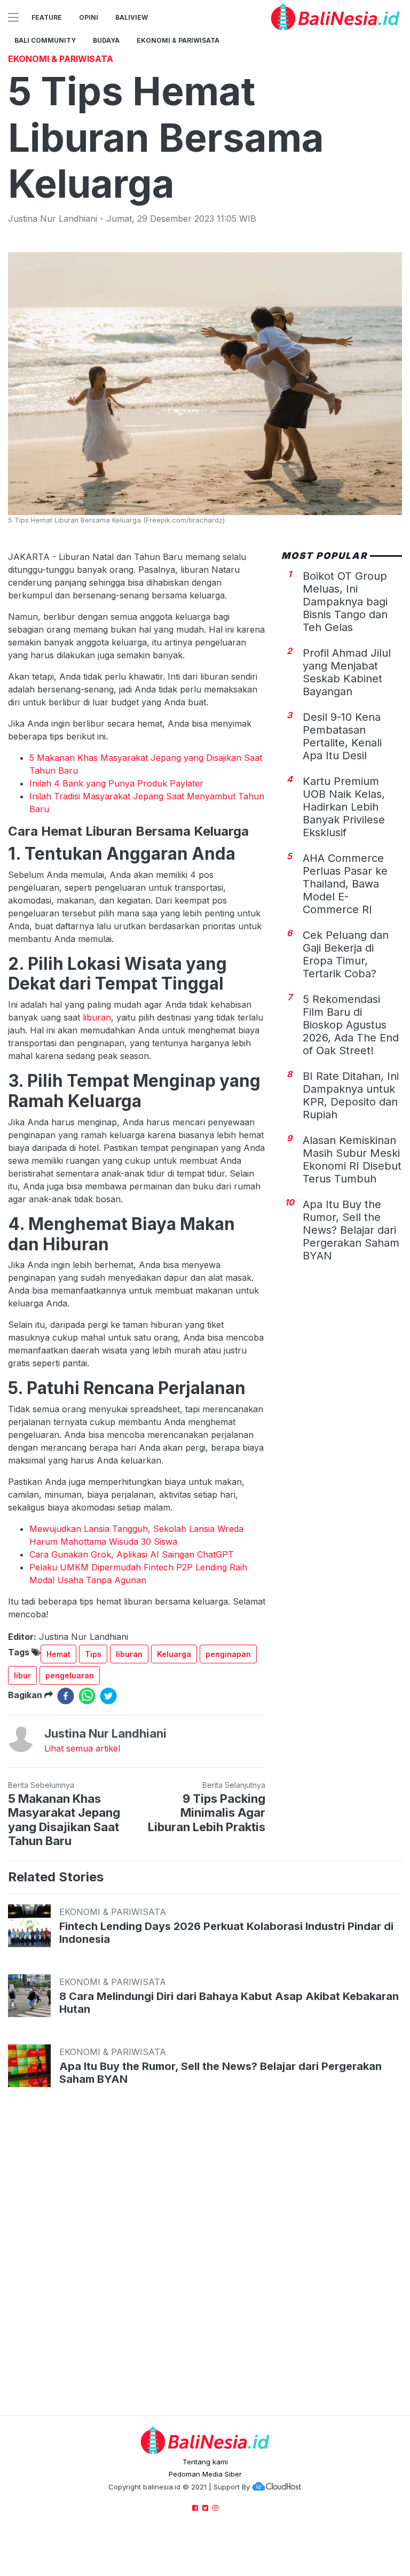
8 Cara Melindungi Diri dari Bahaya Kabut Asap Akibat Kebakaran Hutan (229, 2003)
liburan (97, 1017)
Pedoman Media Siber (205, 2474)
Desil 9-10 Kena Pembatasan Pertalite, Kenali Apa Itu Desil (342, 736)
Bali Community (45, 40)
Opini (89, 17)
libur (22, 1675)
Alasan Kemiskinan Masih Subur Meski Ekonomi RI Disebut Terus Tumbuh (352, 1159)
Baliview (132, 17)
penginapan (228, 1654)
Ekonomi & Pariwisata (178, 40)
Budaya (106, 40)
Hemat (58, 1654)
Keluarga (174, 1654)
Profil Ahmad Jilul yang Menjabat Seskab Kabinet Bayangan (347, 672)
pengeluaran (70, 1675)
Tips (93, 1654)
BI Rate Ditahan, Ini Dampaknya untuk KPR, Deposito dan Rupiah (351, 1095)
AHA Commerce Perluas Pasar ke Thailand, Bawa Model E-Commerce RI (345, 884)
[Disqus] (205, 2262)
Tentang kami (205, 2462)
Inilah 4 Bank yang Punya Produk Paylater (116, 783)
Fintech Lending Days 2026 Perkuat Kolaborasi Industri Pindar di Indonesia (226, 1933)
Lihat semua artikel (82, 1748)
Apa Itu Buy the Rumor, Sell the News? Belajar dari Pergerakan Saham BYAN (351, 1230)
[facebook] (66, 1696)
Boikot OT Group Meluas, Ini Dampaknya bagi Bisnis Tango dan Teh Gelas (345, 602)
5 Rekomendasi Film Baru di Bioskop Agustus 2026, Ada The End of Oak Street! (351, 1025)
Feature (47, 17)
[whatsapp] (87, 1696)
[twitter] (108, 1696)
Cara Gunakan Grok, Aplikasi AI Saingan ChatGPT (132, 1554)
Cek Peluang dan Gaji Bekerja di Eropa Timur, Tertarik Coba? (346, 954)
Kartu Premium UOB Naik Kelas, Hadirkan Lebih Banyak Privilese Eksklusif (344, 807)
